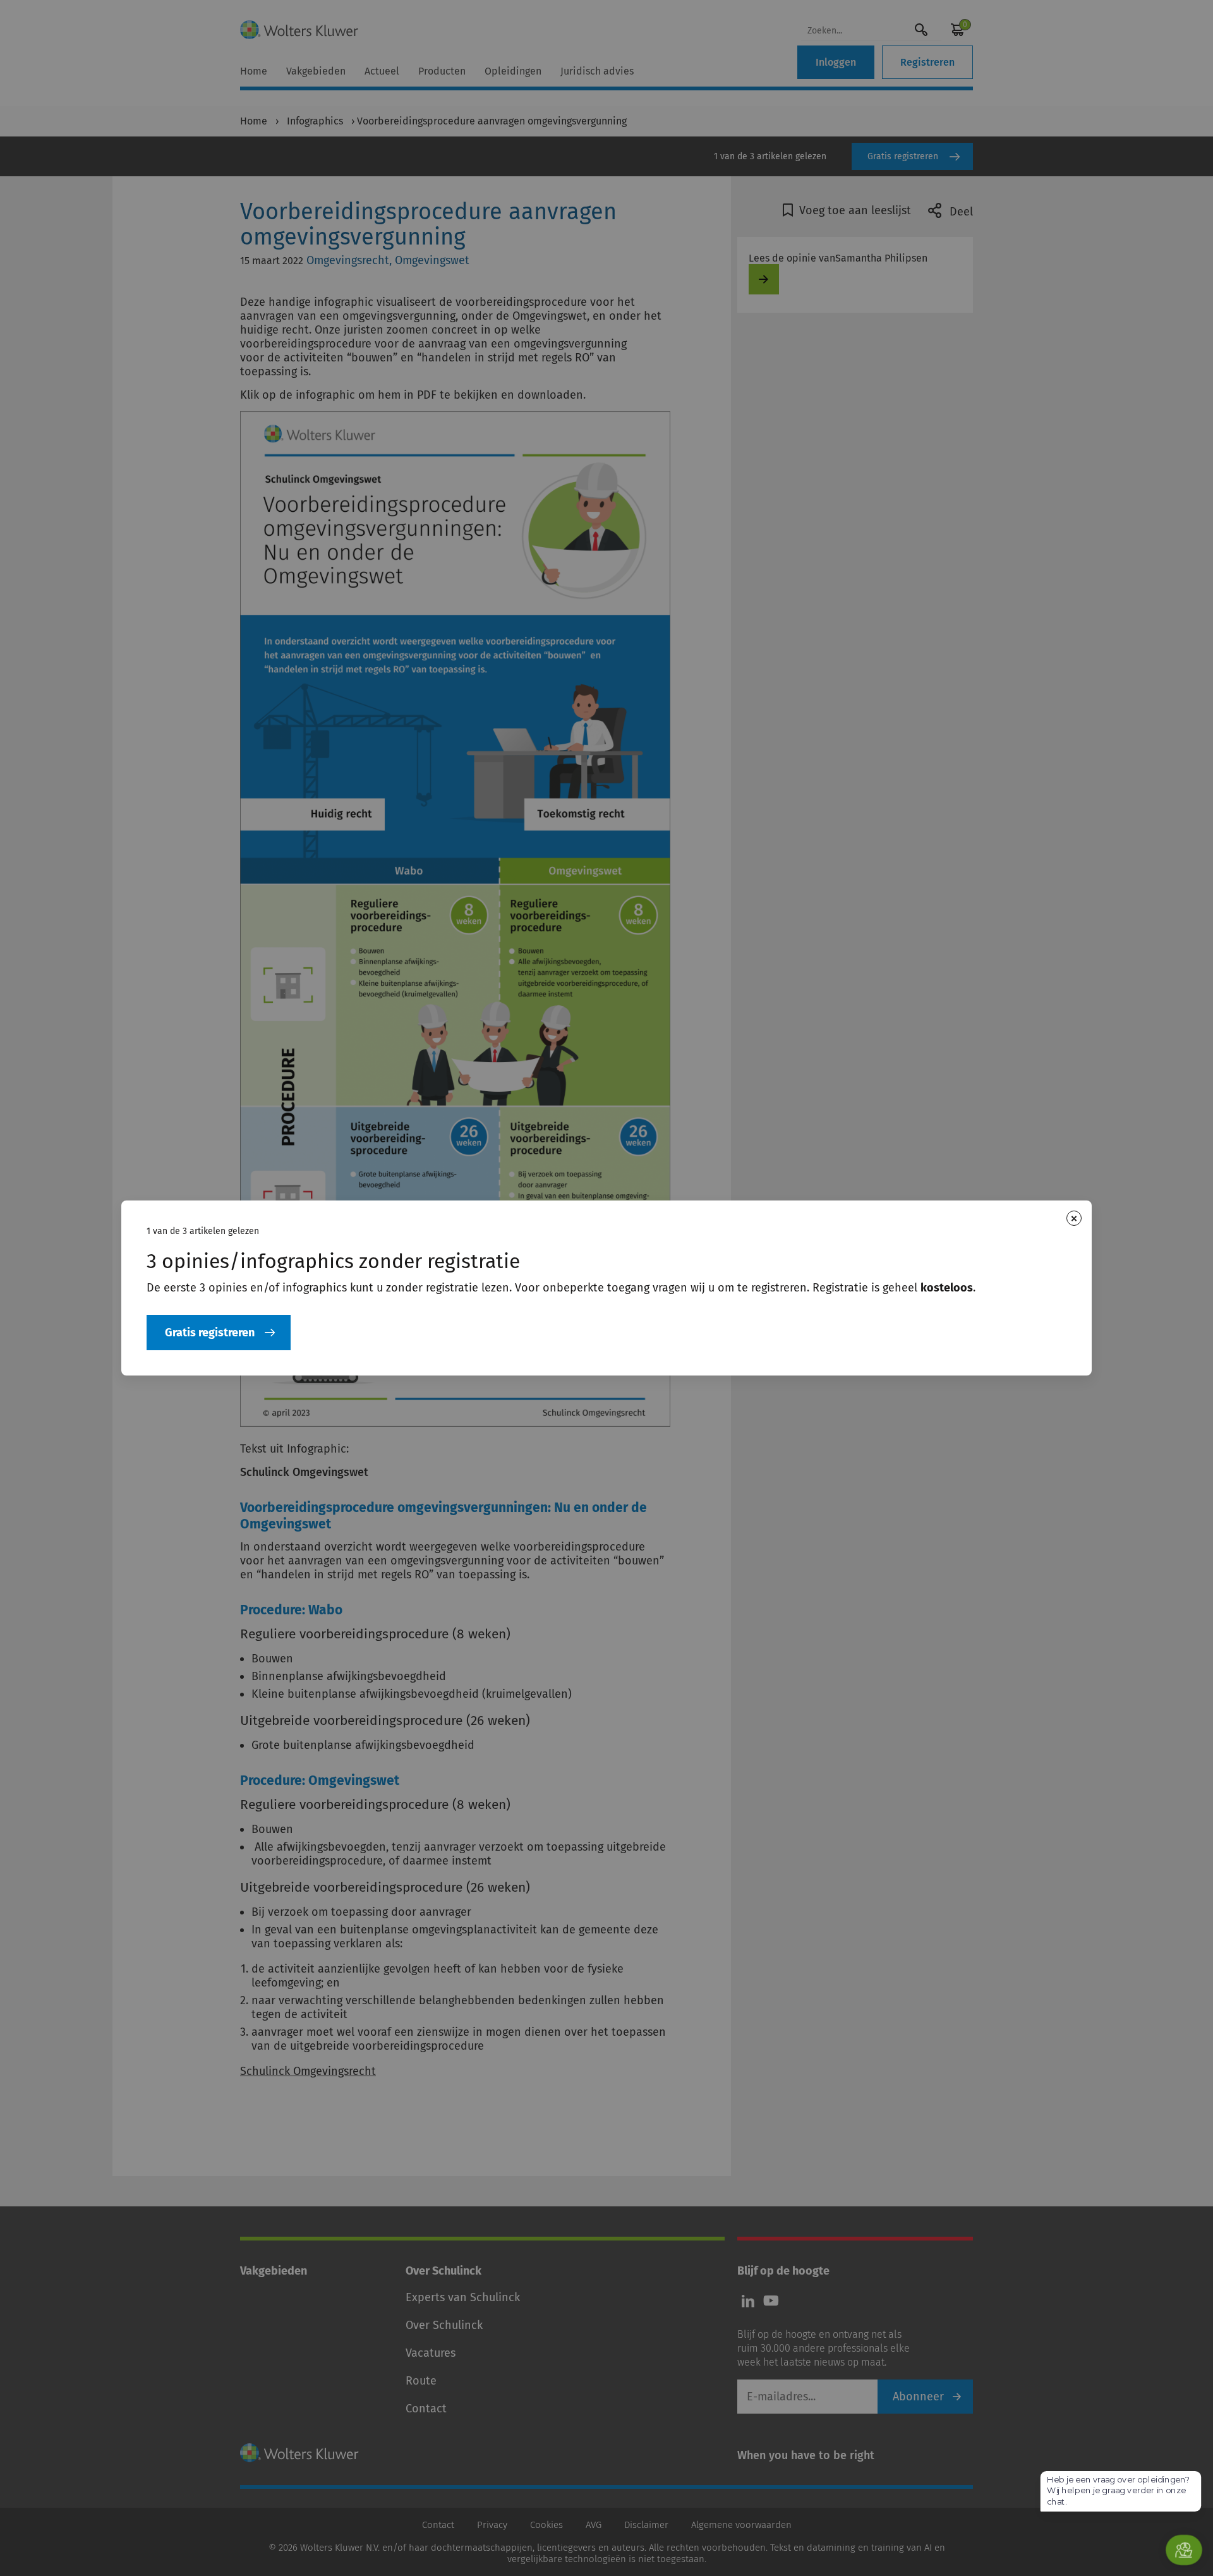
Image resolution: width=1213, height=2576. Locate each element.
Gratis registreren (210, 1333)
